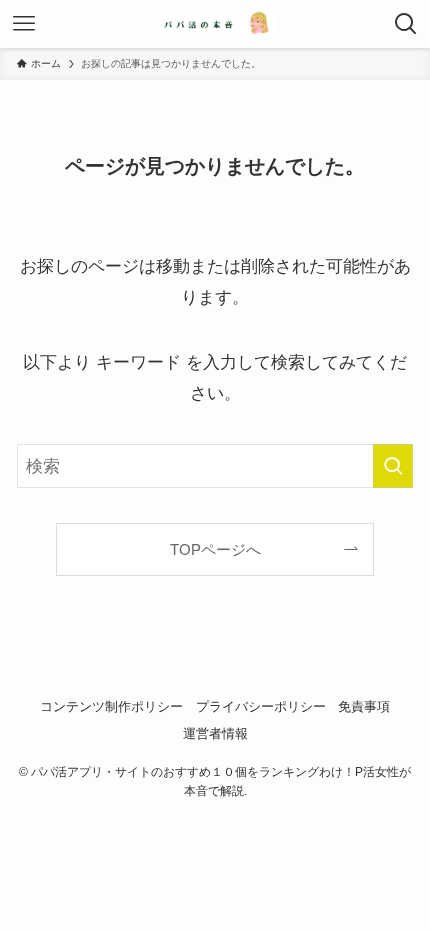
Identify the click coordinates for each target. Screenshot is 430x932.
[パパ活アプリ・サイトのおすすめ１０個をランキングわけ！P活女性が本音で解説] (215, 24)
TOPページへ (215, 549)
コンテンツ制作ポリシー (111, 706)
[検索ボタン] (406, 24)
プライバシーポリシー (261, 706)
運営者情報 (215, 733)
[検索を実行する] (393, 466)
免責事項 (364, 706)
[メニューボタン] (24, 24)
